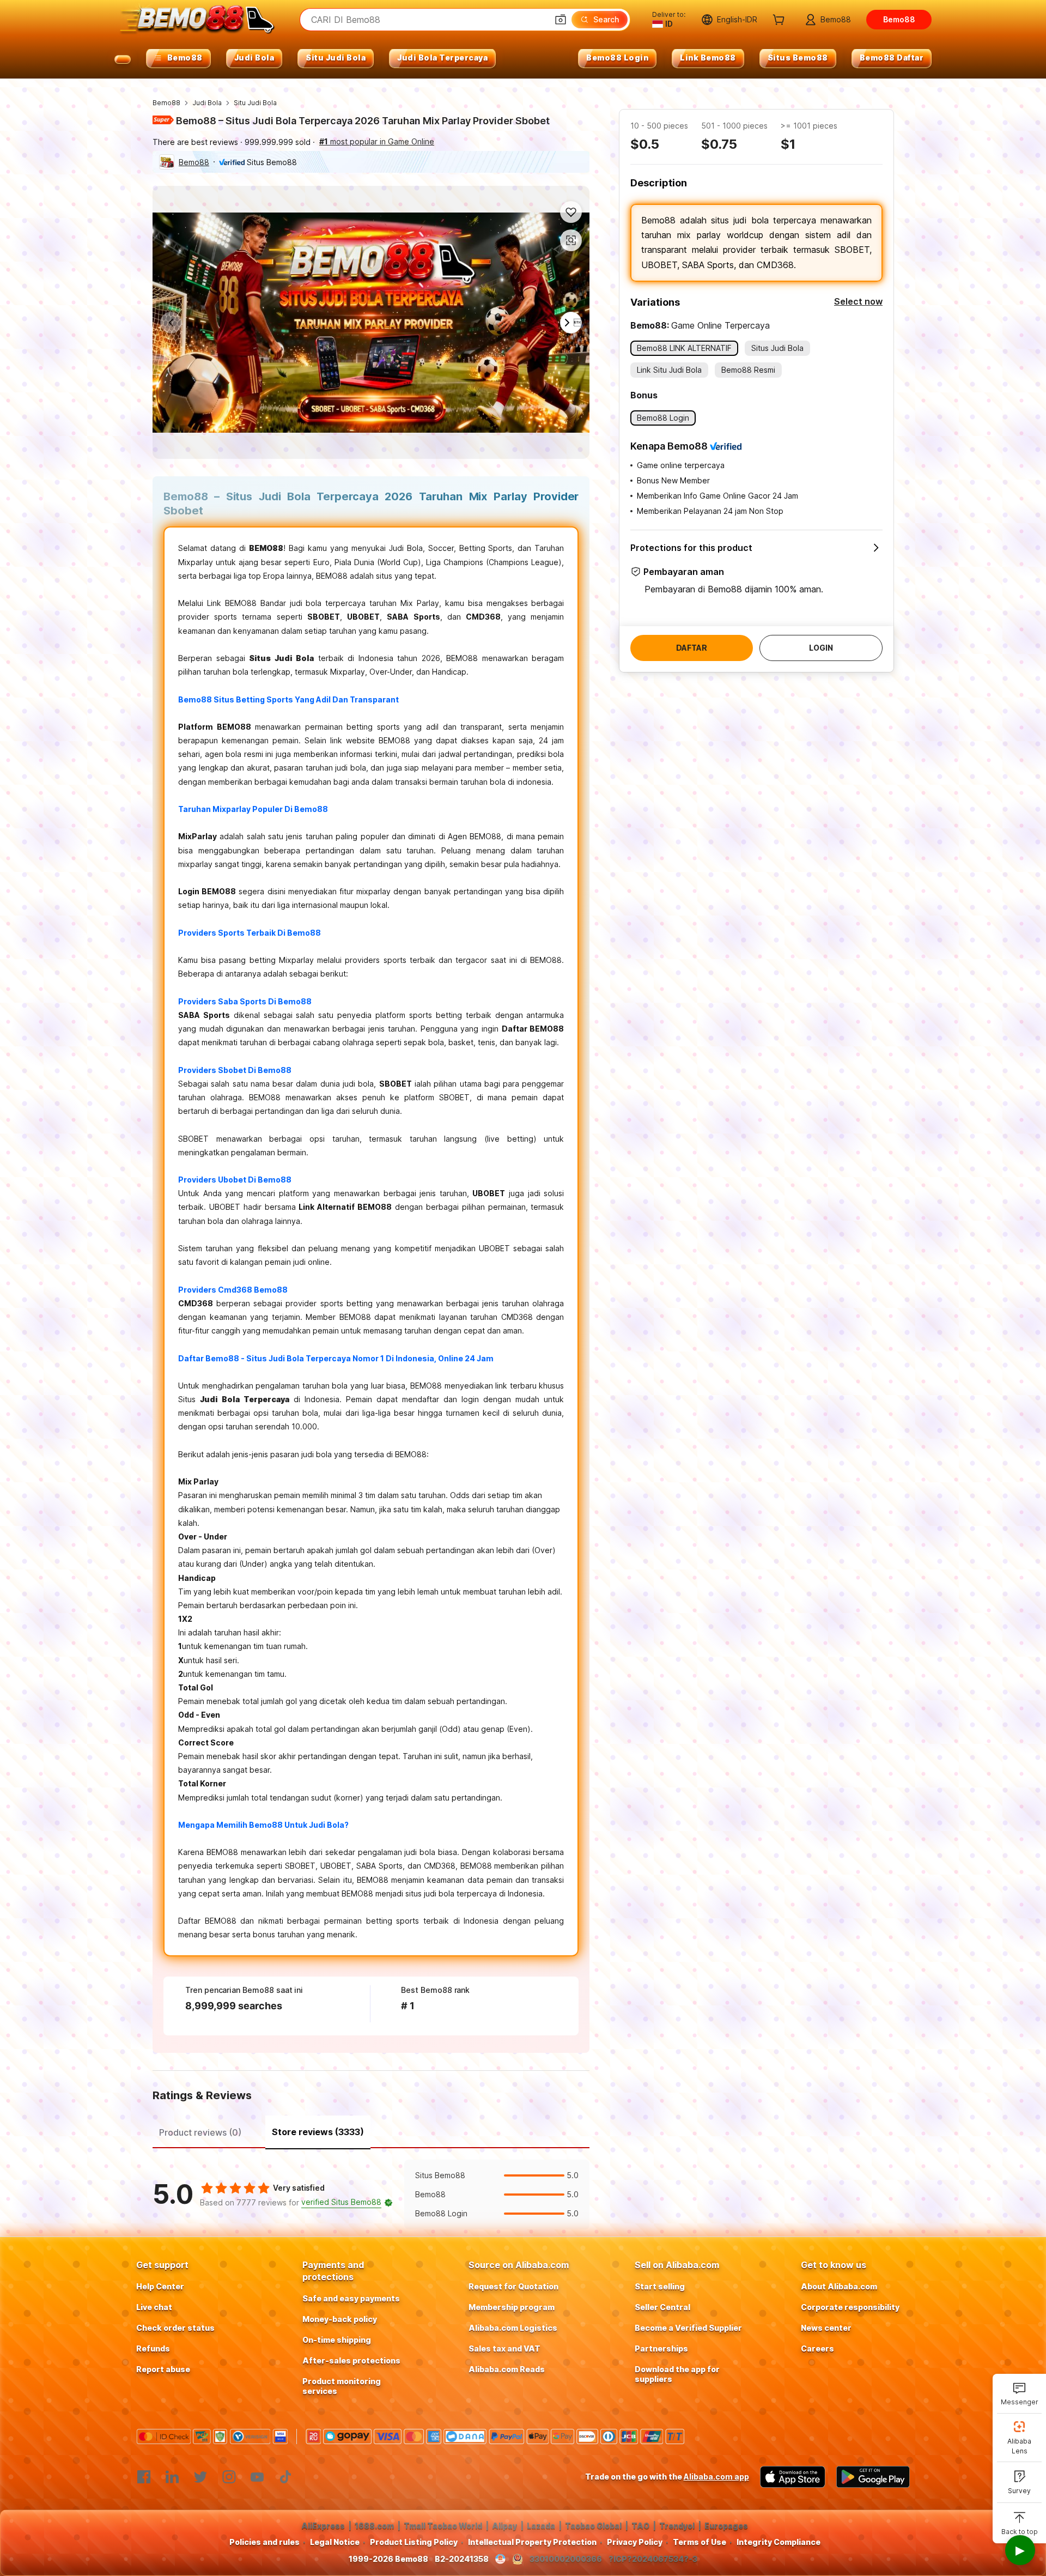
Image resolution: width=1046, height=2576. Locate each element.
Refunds (153, 2348)
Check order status (175, 2328)
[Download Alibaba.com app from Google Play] (873, 2477)
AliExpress (323, 2526)
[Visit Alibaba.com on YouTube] (257, 2477)
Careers (817, 2348)
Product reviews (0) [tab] (200, 2132)
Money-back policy (340, 2319)
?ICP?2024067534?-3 (653, 2559)
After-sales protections (351, 2360)
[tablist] (371, 2131)
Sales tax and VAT (504, 2348)
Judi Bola (207, 103)
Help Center (160, 2286)
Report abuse (163, 2369)
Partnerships (661, 2348)
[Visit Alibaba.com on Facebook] (144, 2477)
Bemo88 (166, 103)
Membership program (512, 2307)
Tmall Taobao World (443, 2526)
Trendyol (677, 2526)
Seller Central (662, 2307)
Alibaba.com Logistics (513, 2328)
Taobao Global (593, 2526)
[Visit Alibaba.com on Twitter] (200, 2477)
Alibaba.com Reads (507, 2369)
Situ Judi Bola (255, 103)
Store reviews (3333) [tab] (318, 2132)
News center (826, 2328)
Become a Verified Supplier (688, 2328)
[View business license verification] (500, 2559)
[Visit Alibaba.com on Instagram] (229, 2477)
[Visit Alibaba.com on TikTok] (285, 2477)
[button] (561, 20)
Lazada (541, 2526)
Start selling (660, 2286)
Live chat (154, 2307)
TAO (640, 2526)
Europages (726, 2526)
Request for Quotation (513, 2286)
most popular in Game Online (377, 141)
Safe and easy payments (351, 2298)
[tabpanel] (371, 2195)
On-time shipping (337, 2340)
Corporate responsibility (850, 2307)
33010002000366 (566, 2559)
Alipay (504, 2526)
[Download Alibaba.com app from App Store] (793, 2477)
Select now (858, 301)
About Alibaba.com (839, 2286)
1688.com (374, 2526)
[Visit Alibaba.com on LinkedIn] (172, 2477)
